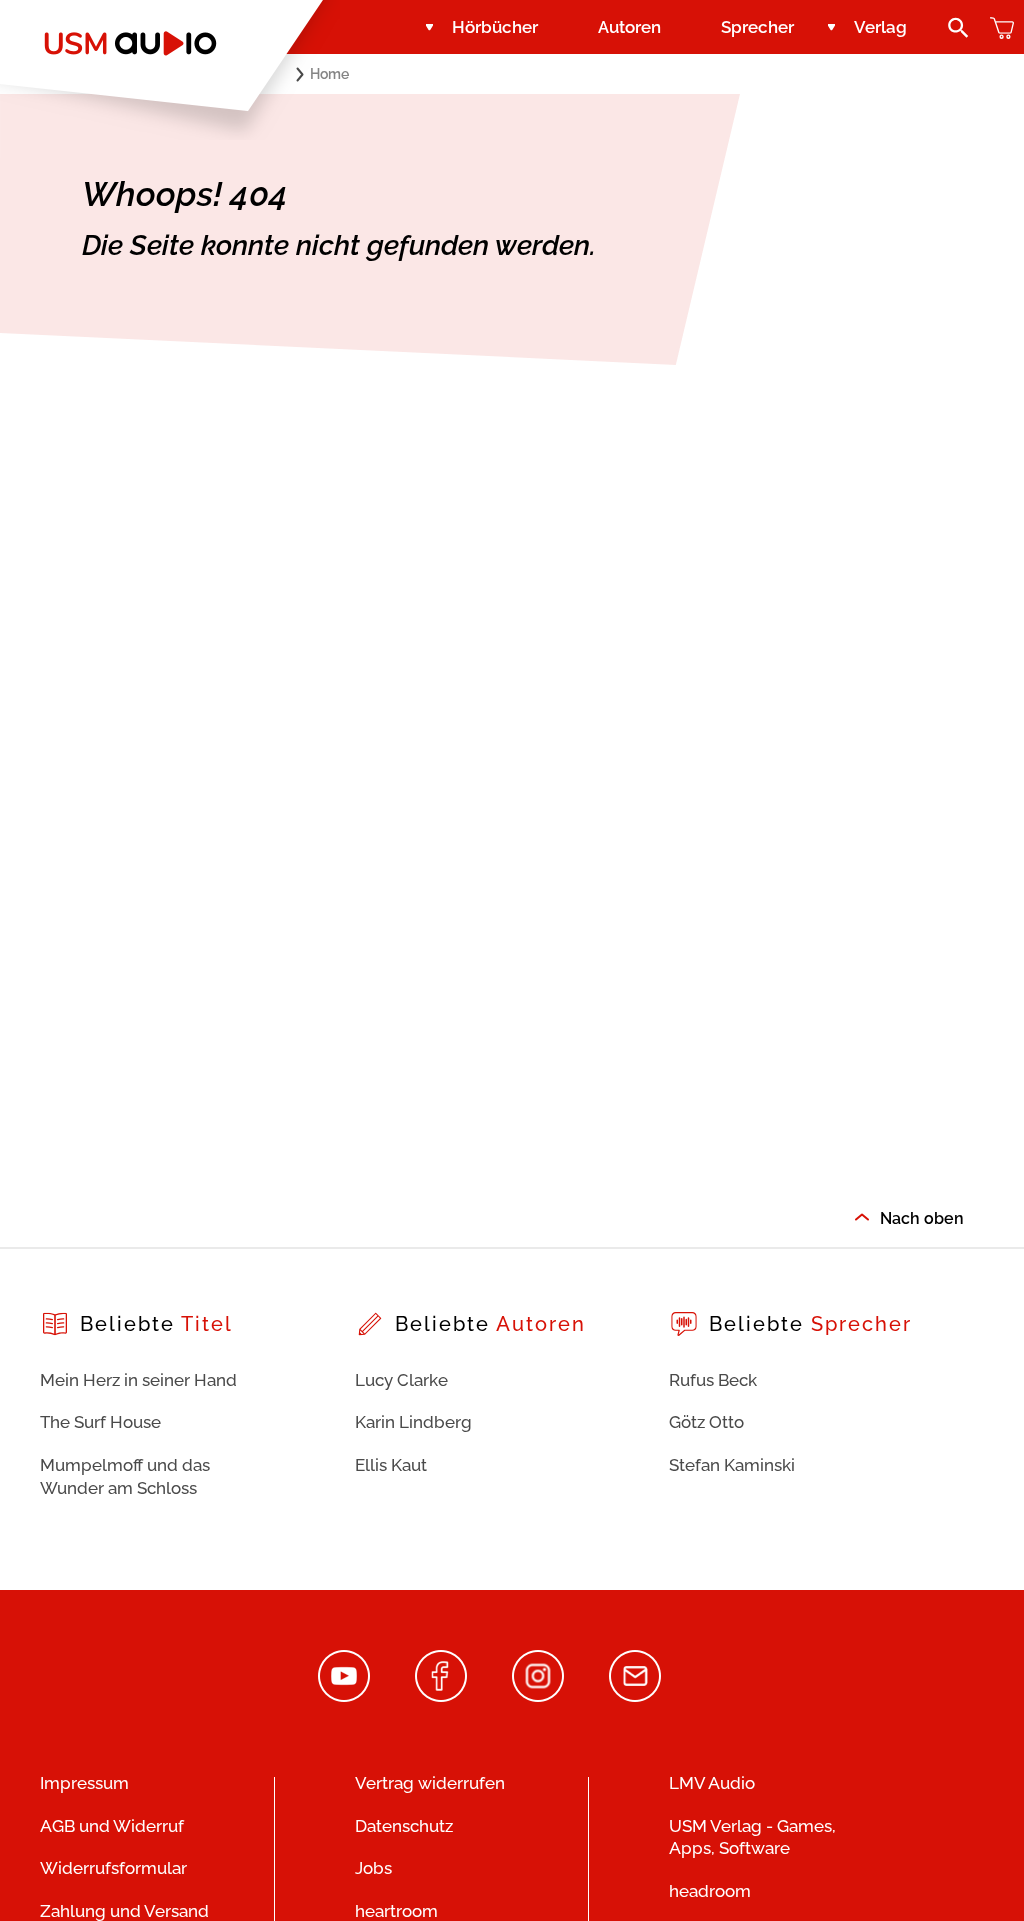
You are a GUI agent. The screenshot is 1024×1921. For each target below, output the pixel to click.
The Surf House (100, 1422)
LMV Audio (712, 1783)
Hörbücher (495, 27)
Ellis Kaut (391, 1465)
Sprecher (757, 27)
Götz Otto (706, 1422)
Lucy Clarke (401, 1380)
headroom (710, 1891)
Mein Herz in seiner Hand (138, 1380)
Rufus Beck (713, 1380)
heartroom (396, 1911)
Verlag (880, 27)
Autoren (629, 27)
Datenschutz (404, 1826)
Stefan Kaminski (732, 1465)
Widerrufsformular (113, 1868)
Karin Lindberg (413, 1422)
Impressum (84, 1783)
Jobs (373, 1868)
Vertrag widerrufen (430, 1783)
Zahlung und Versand (124, 1911)
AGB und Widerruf (112, 1826)
